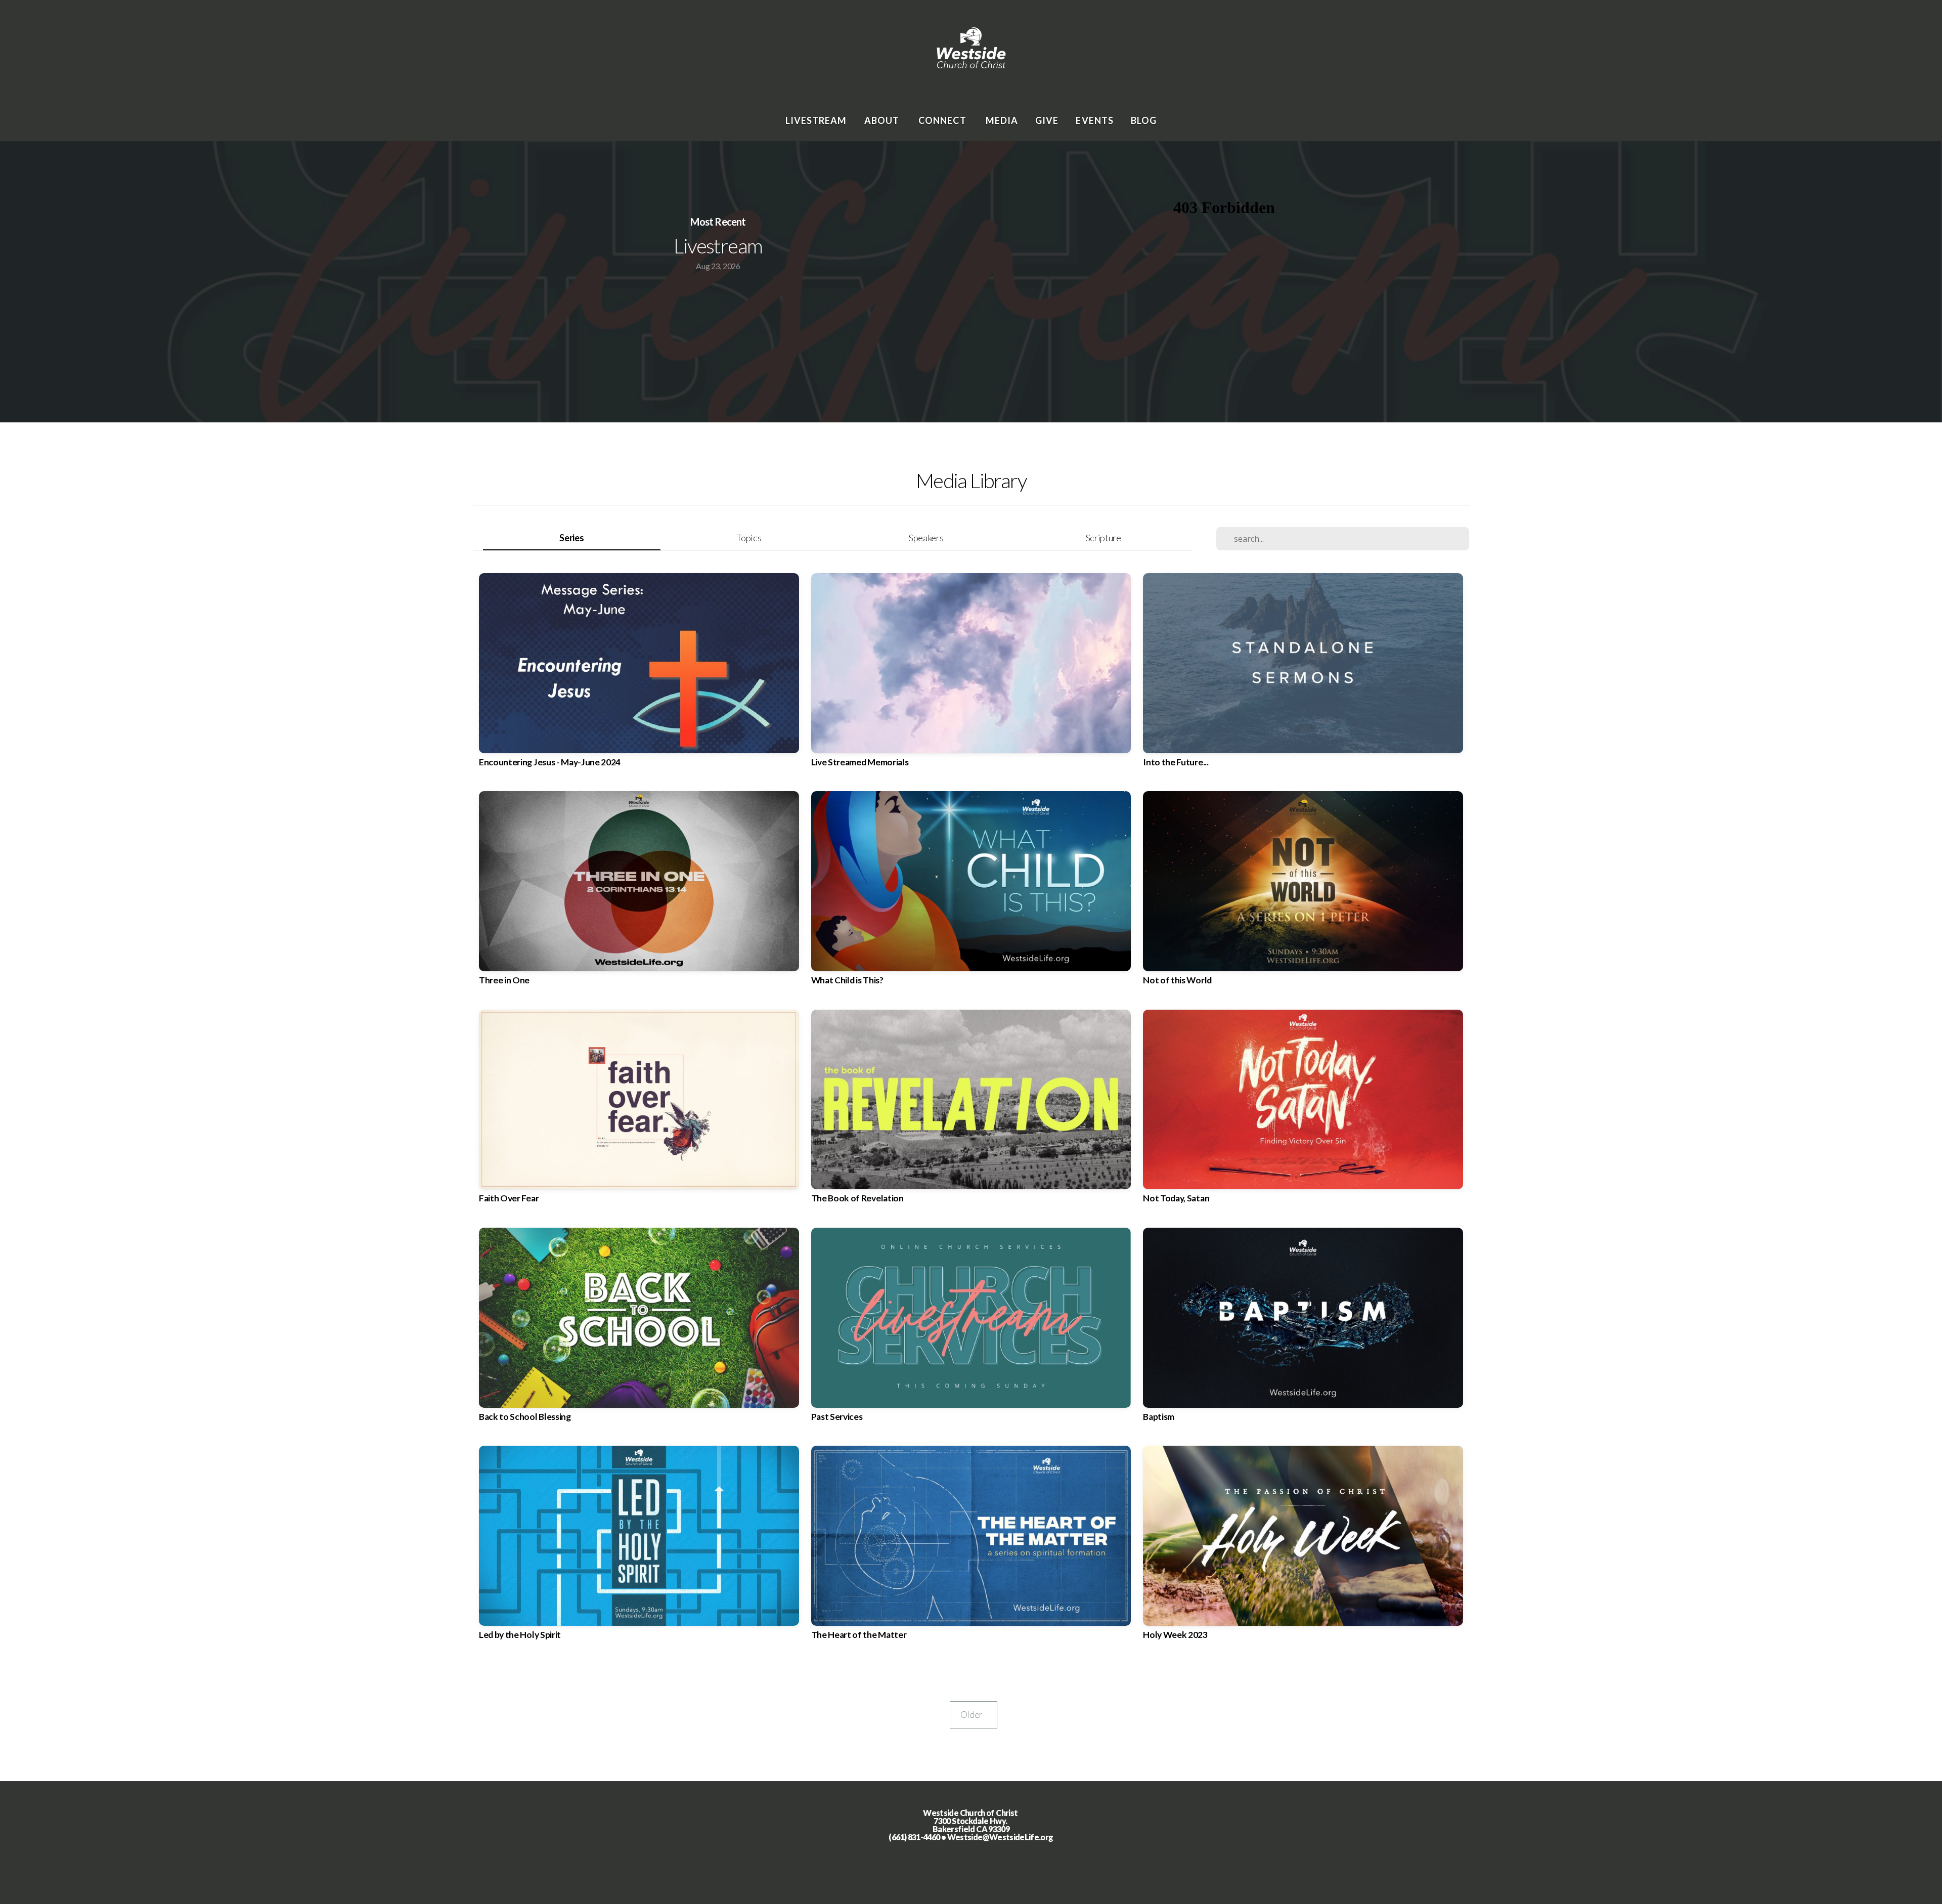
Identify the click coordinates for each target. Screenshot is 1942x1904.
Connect (943, 120)
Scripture (1104, 538)
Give (1047, 120)
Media (1002, 120)
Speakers (926, 538)
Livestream (816, 120)
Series (571, 538)
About (883, 120)
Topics (749, 538)
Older (974, 1715)
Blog (1144, 120)
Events (1094, 120)
